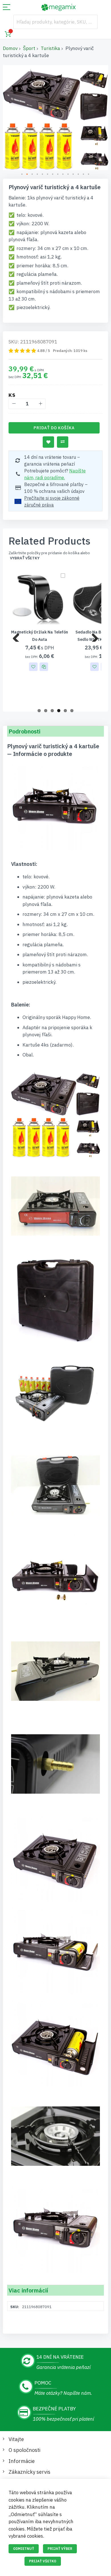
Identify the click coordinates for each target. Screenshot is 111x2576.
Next (93, 636)
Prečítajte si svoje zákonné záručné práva (52, 501)
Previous (18, 636)
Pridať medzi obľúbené (48, 442)
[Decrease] (14, 404)
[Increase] (40, 404)
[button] (22, 174)
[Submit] (91, 22)
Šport (29, 48)
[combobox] (55, 22)
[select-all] (25, 558)
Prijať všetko (43, 2561)
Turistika (50, 48)
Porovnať (63, 442)
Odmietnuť (24, 2549)
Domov (10, 48)
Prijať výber (60, 2549)
